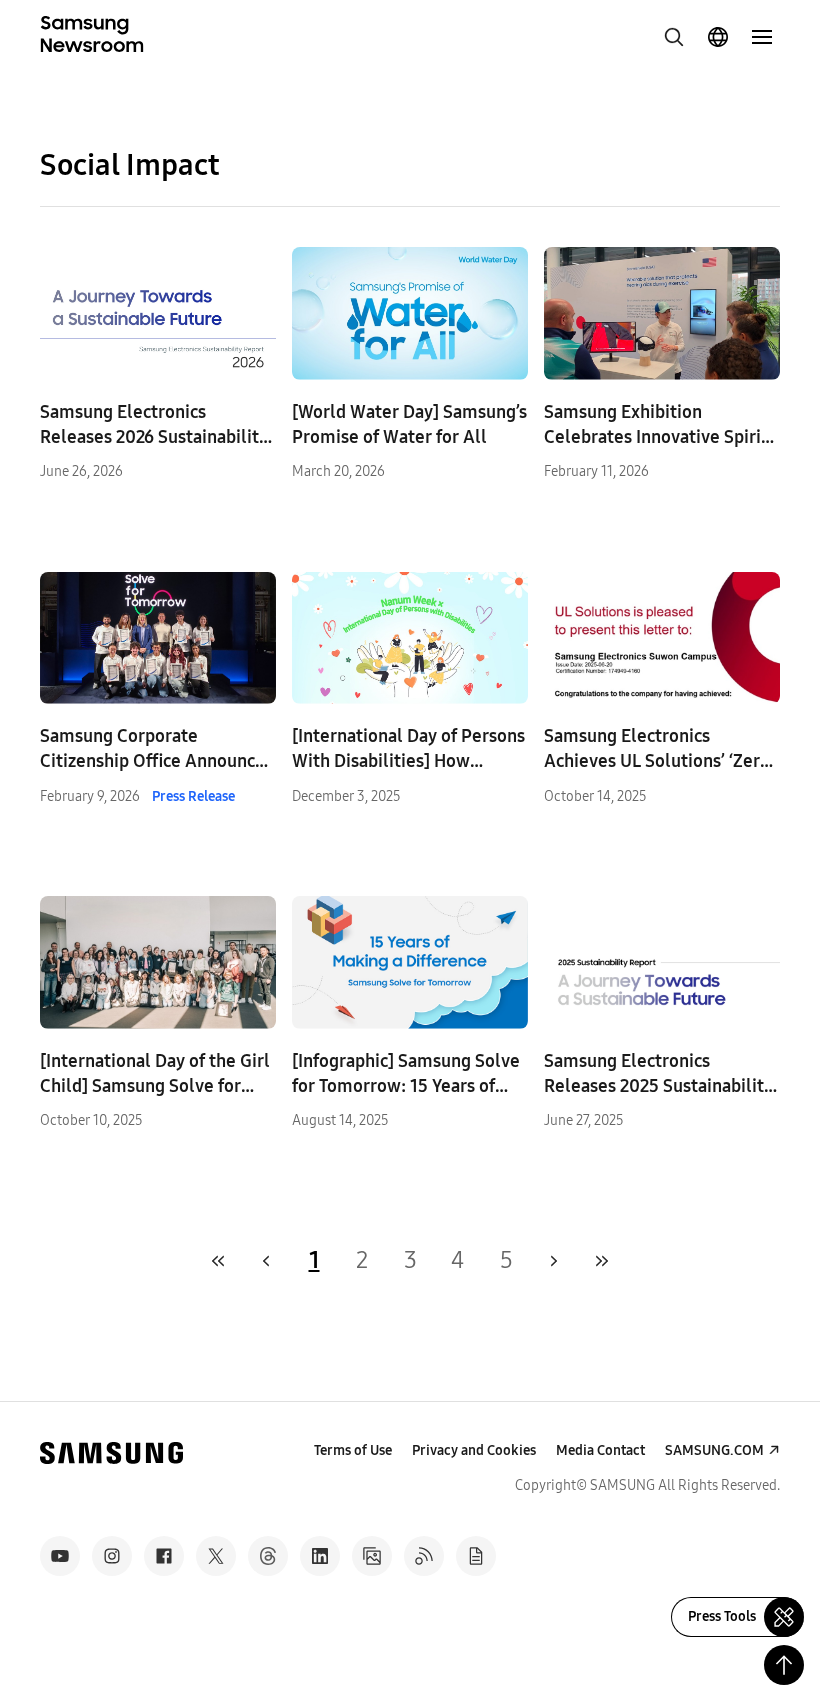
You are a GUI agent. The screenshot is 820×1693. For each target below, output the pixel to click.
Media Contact (600, 1450)
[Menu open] (762, 37)
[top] (784, 1665)
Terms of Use (353, 1450)
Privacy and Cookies (474, 1450)
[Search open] (674, 37)
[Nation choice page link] (718, 37)
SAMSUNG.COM (714, 1450)
